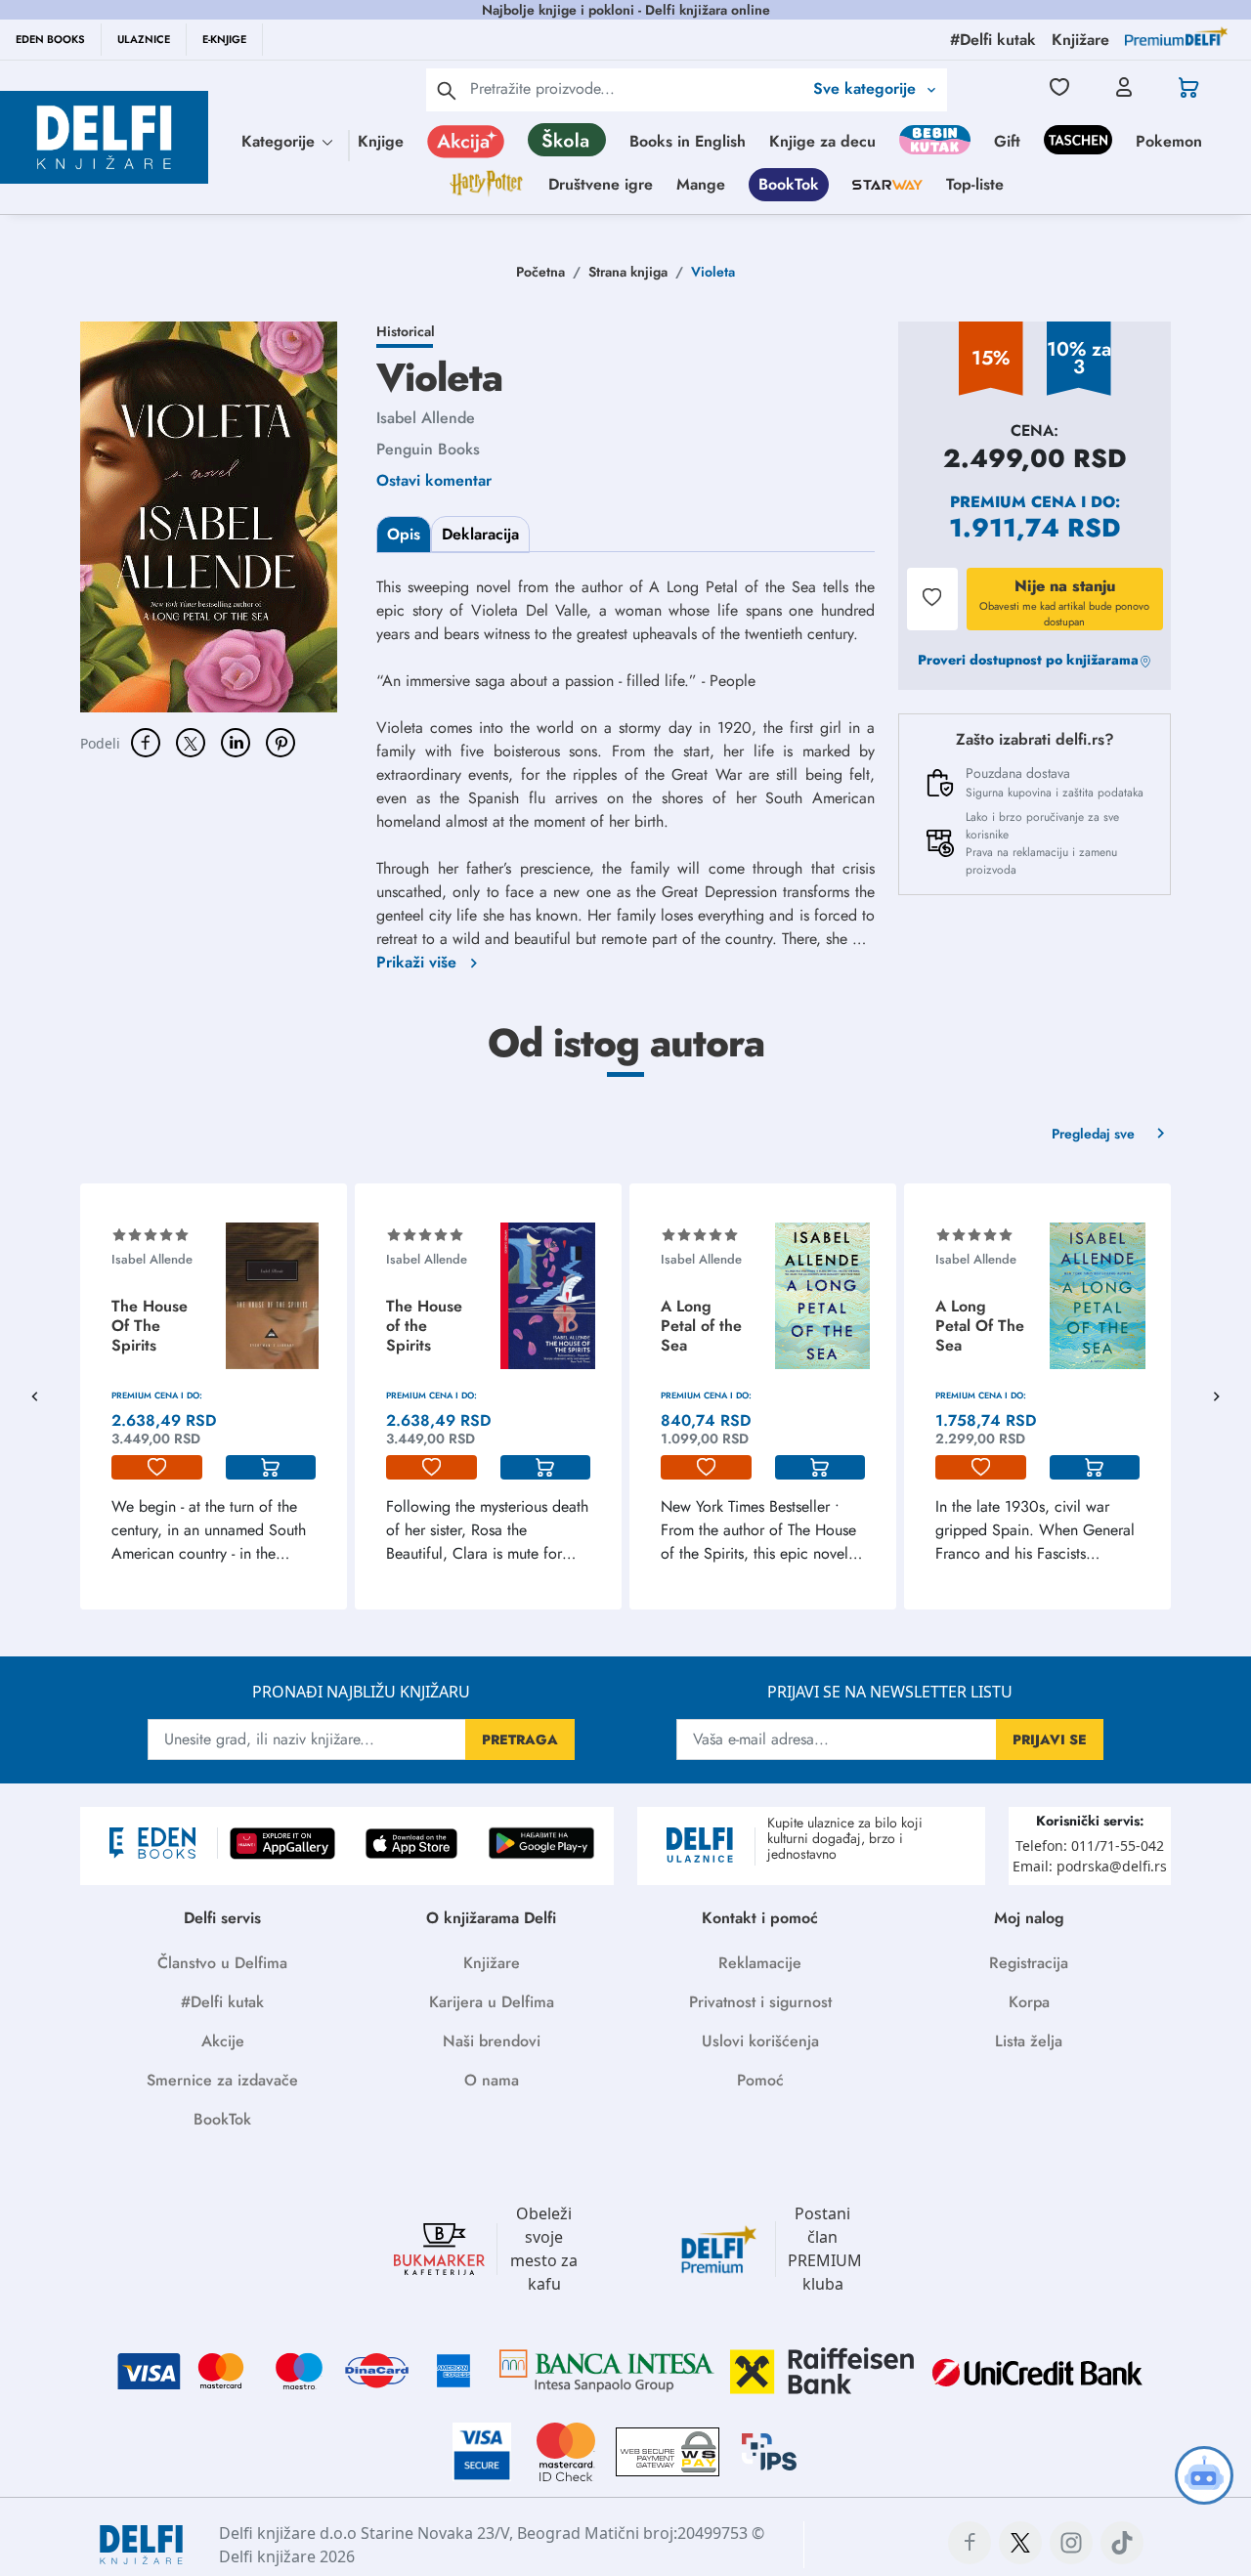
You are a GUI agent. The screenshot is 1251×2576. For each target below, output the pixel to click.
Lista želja (1029, 2041)
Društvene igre (601, 184)
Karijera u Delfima (492, 2002)
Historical (406, 331)
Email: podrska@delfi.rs (1090, 1866)
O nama (492, 2080)
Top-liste (975, 184)
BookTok (789, 184)
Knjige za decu (822, 141)
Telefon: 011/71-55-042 (1090, 1846)
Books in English (688, 141)
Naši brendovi (492, 2041)
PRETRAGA (520, 1739)
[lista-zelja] (157, 1468)
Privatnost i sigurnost (760, 2002)
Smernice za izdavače (222, 2080)
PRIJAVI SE (1050, 1739)
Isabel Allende (426, 418)
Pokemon (1169, 141)
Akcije (223, 2041)
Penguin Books (428, 449)
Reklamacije (760, 1963)
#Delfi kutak (222, 2002)
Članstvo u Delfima (222, 1963)
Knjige (381, 141)
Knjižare (492, 1963)
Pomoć (760, 2080)
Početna (540, 272)
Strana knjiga (628, 272)
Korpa (1029, 2002)
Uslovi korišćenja (760, 2041)
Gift (1007, 141)
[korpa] (271, 1468)
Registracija (1029, 1963)
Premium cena (1013, 502)
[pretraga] (447, 90)
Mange (701, 184)
